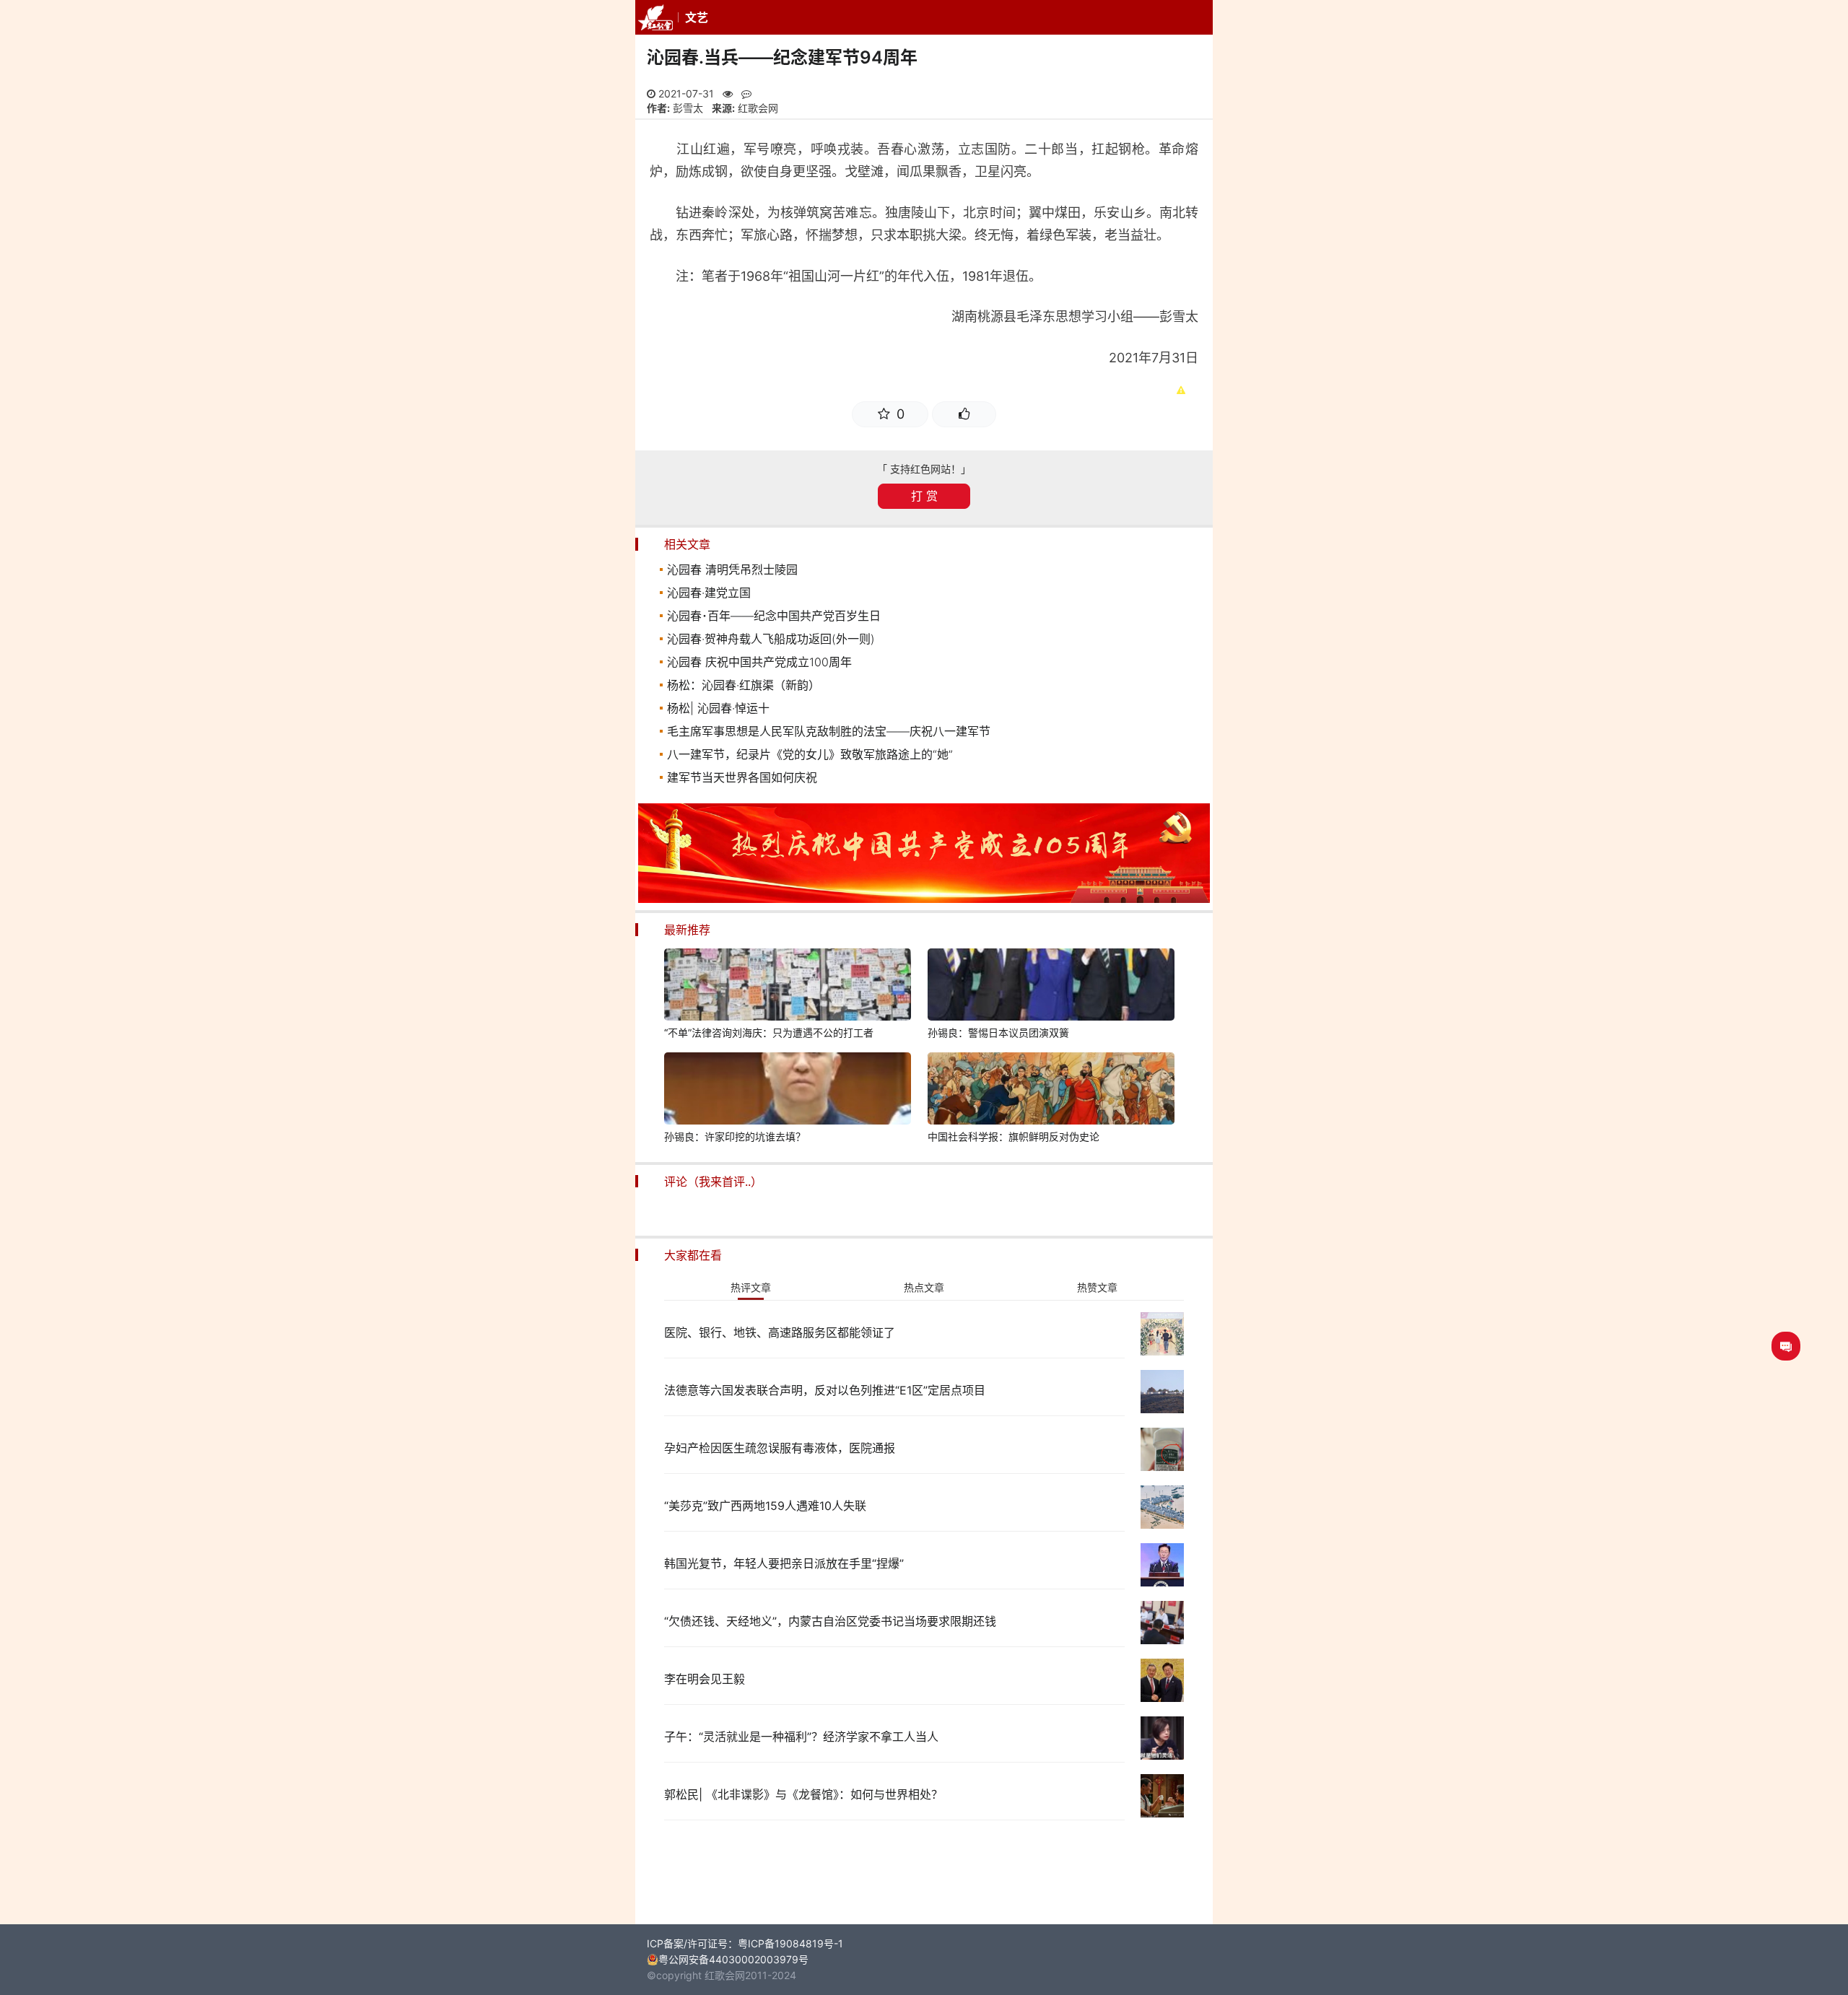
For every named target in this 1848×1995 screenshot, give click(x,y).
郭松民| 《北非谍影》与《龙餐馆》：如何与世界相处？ (803, 1794)
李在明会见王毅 (705, 1679)
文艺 (697, 17)
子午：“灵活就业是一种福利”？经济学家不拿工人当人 (801, 1737)
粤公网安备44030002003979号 (733, 1959)
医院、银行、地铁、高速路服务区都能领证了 (780, 1332)
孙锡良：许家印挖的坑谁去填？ (735, 1136)
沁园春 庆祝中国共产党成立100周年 (759, 662)
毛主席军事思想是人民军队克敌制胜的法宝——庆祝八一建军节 (829, 731)
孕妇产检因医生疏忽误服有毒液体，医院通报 (780, 1448)
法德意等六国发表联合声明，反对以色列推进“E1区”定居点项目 (825, 1390)
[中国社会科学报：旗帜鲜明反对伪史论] (1051, 1091)
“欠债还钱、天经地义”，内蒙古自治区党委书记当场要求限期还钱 (830, 1621)
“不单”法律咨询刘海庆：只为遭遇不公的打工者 (769, 1033)
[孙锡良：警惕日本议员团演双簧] (1051, 987)
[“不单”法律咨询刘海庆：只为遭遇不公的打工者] (788, 987)
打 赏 (924, 496)
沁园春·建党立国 (709, 593)
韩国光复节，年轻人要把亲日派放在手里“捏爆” (784, 1563)
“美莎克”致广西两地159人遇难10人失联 (765, 1506)
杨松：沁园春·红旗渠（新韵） (744, 685)
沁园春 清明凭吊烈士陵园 (732, 569)
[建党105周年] (924, 899)
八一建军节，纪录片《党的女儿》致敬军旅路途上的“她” (810, 754)
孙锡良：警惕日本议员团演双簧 (998, 1033)
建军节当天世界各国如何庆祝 (742, 777)
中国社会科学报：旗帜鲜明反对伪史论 (1014, 1136)
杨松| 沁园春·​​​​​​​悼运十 (718, 708)
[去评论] (1786, 1346)
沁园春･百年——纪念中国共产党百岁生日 (774, 616)
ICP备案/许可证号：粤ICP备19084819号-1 (745, 1943)
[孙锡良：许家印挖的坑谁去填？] (788, 1091)
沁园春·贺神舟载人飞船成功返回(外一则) (771, 639)
